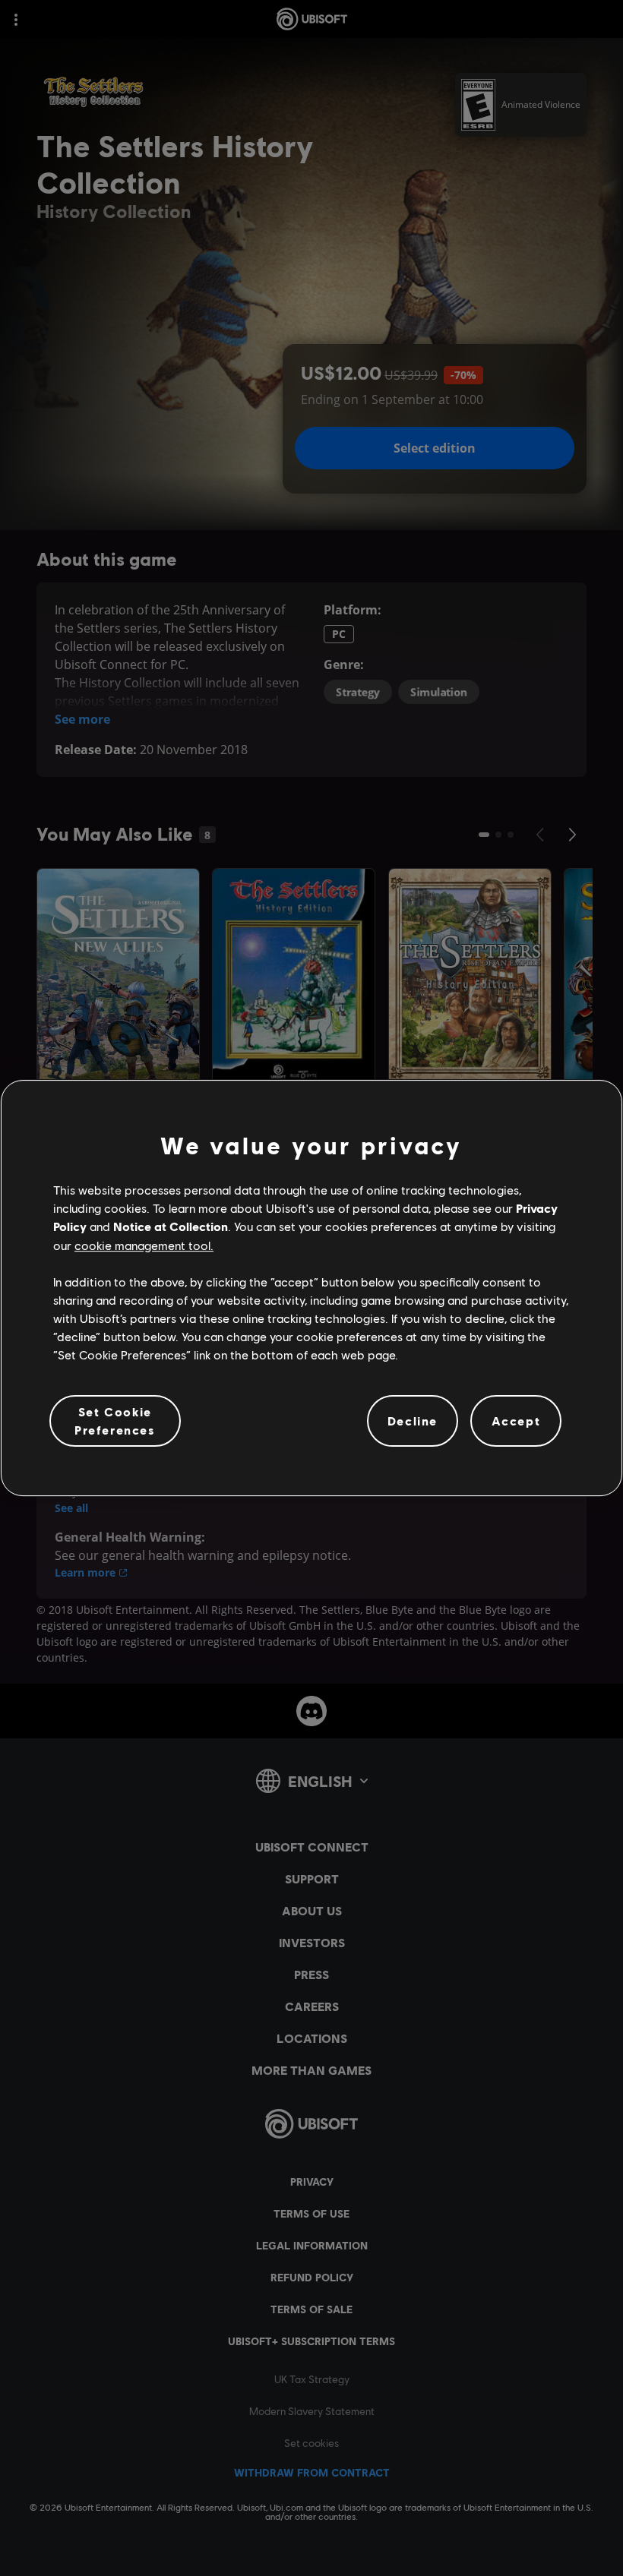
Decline (413, 1421)
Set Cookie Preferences (115, 1421)
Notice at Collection (171, 1226)
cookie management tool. (144, 1245)
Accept (516, 1421)
